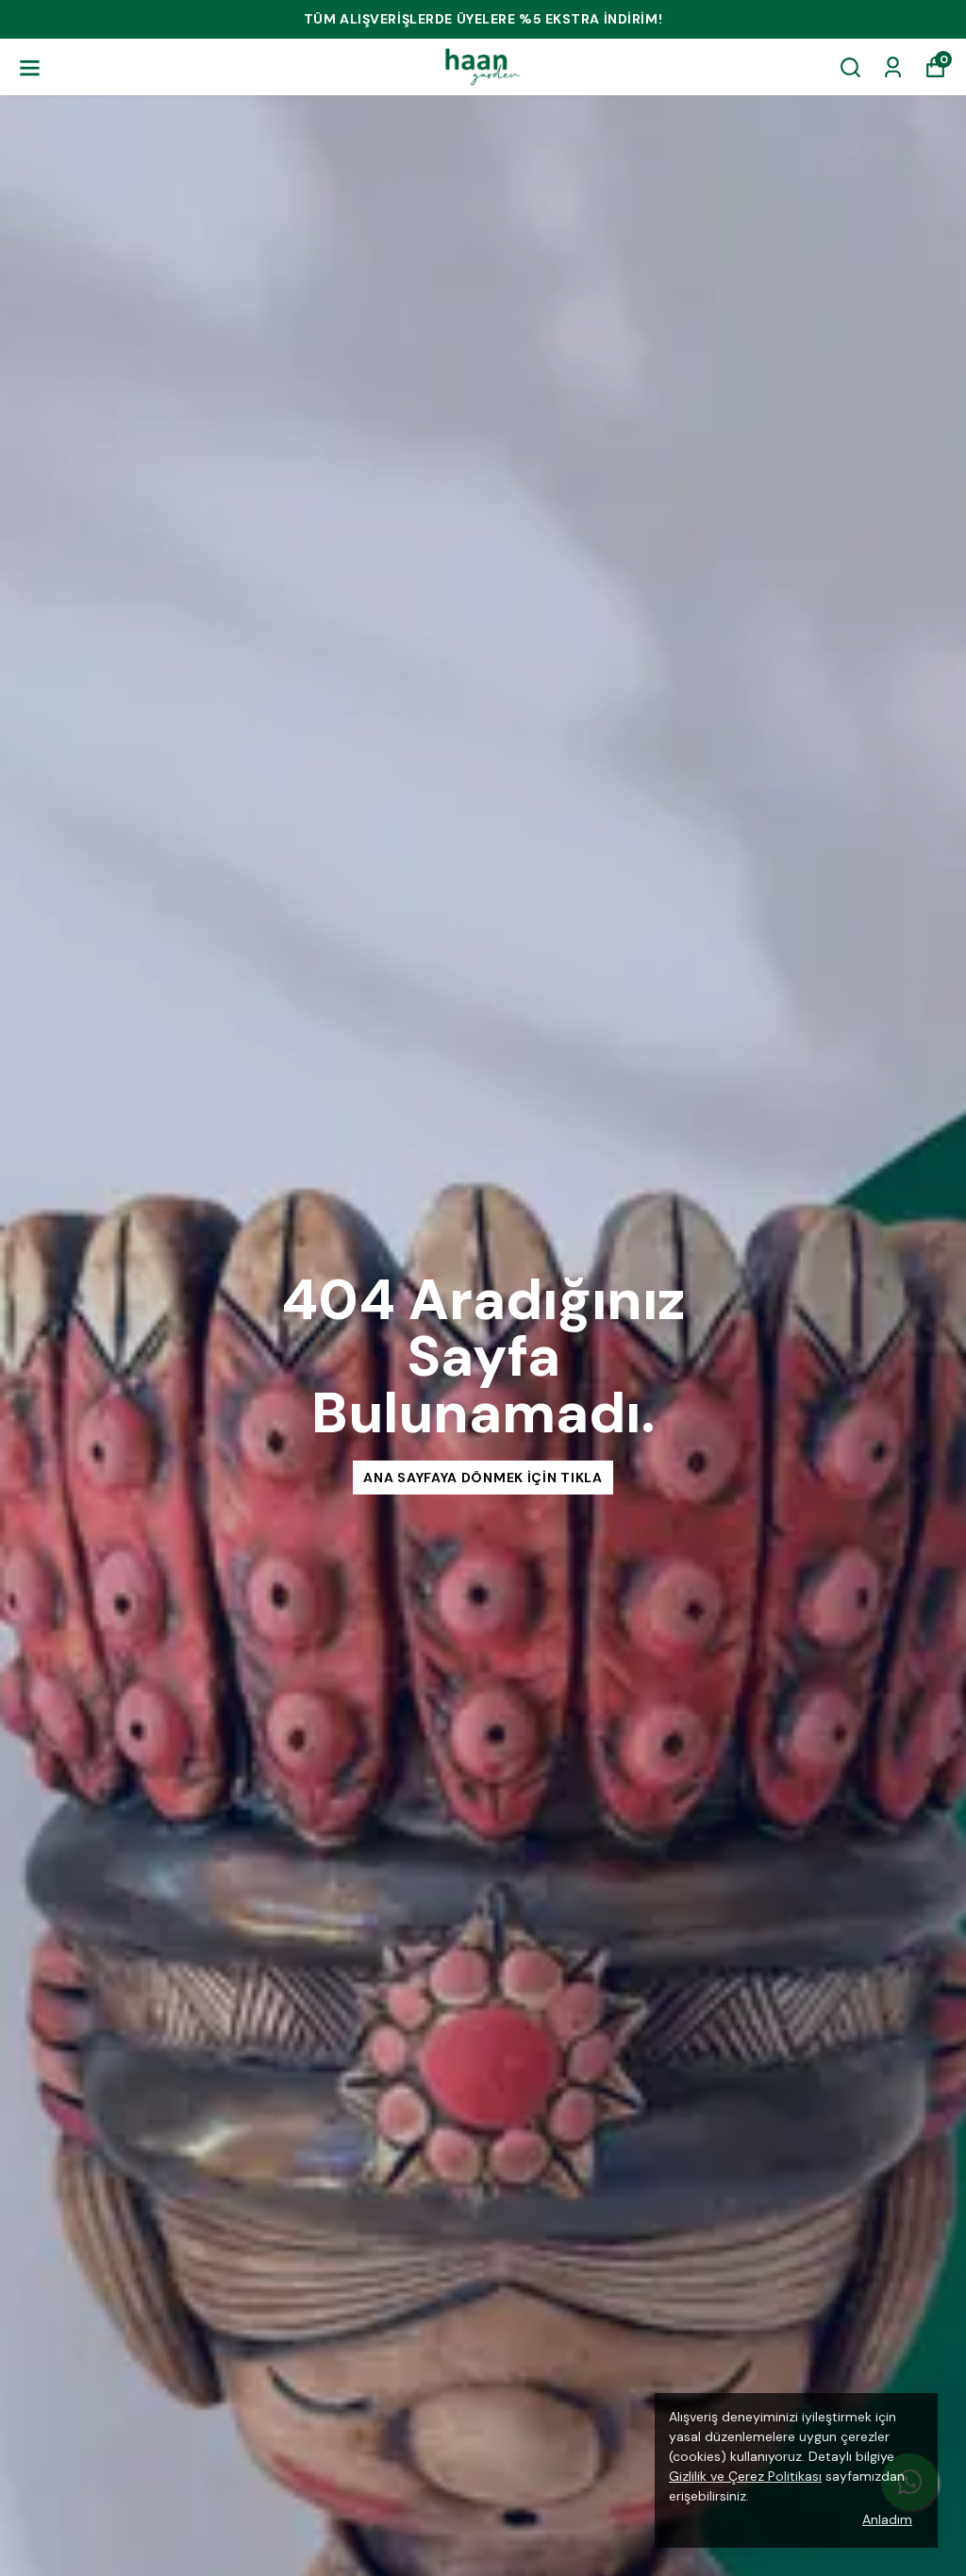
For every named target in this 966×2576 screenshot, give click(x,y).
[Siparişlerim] (893, 67)
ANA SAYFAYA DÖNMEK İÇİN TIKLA (483, 1478)
